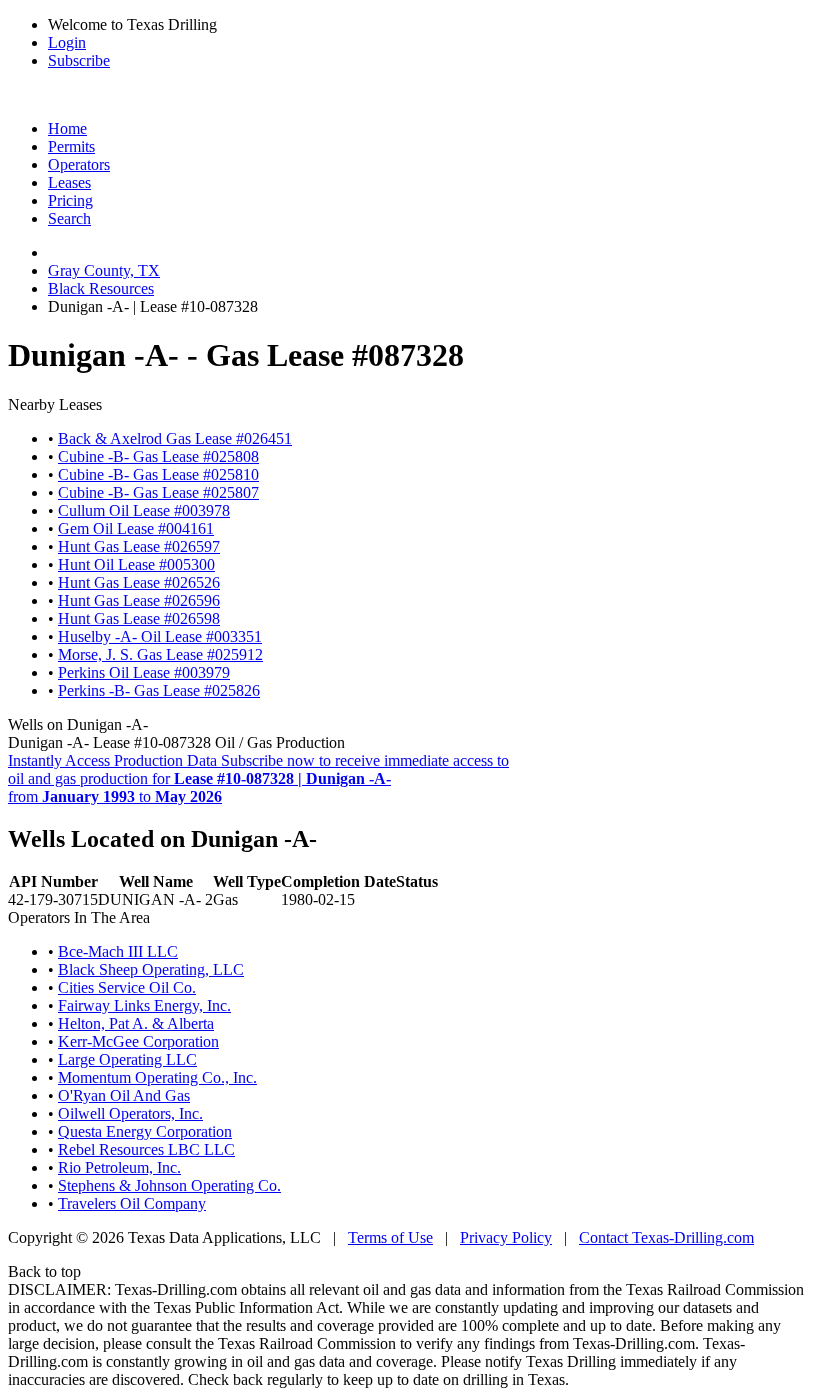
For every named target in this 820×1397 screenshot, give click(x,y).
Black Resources (101, 288)
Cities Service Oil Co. (127, 987)
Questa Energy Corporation (145, 1131)
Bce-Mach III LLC (118, 951)
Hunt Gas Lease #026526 (139, 582)
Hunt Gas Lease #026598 (139, 618)
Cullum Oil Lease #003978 (144, 510)
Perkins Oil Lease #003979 (144, 672)
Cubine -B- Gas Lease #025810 (158, 474)
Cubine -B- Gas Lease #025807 (158, 492)
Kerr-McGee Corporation (138, 1041)
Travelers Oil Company (132, 1203)
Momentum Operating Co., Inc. (157, 1077)
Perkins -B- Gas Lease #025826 (159, 690)
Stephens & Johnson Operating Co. (169, 1185)
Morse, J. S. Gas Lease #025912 (160, 654)
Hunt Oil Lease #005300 (136, 564)
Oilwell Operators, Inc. (130, 1113)
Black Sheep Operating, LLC (151, 969)
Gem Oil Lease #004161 (136, 528)
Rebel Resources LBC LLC (146, 1149)
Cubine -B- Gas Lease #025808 (158, 456)
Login (67, 42)
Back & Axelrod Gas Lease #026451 (175, 438)
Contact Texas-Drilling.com (666, 1237)
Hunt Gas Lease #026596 (139, 600)
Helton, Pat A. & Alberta (136, 1023)
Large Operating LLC (127, 1059)
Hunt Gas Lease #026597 (139, 546)
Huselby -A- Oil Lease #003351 (160, 636)
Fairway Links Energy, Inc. (144, 1005)
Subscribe (79, 60)
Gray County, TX (104, 270)
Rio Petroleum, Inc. (119, 1167)
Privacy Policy (506, 1237)
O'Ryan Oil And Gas (124, 1095)
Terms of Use (390, 1237)
